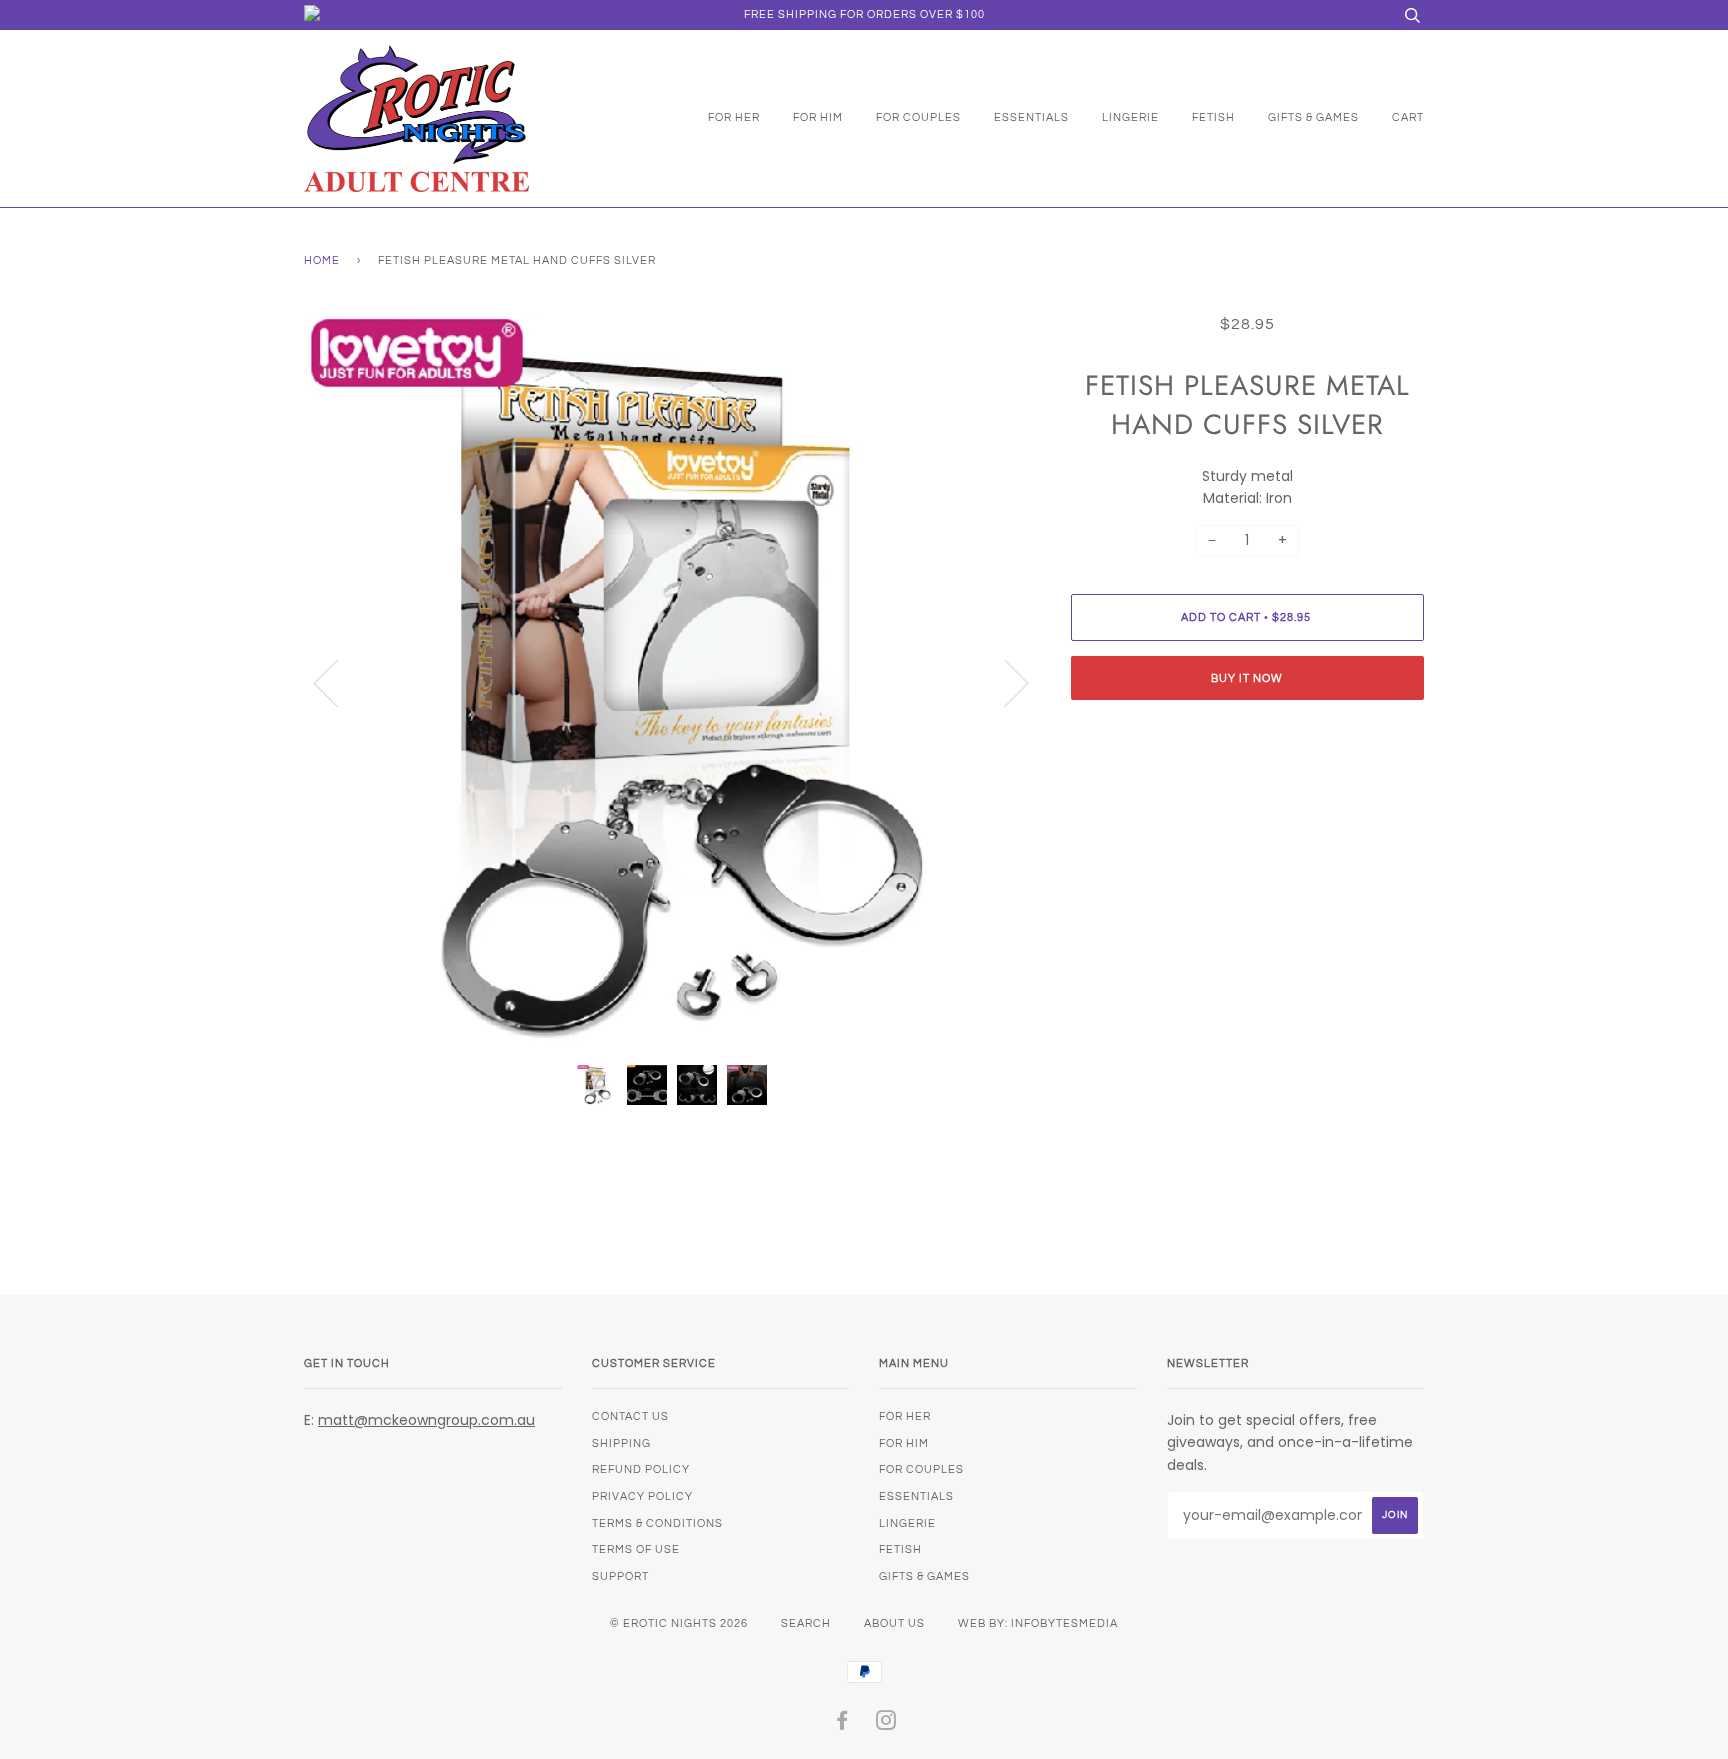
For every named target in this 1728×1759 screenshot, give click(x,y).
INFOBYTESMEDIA (1064, 1623)
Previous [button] (338, 682)
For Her (734, 117)
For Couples (918, 117)
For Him (818, 117)
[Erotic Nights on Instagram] (886, 1724)
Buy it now (1247, 678)
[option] (672, 681)
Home (322, 260)
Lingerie (1130, 117)
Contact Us (630, 1416)
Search (806, 1623)
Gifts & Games (1313, 117)
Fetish (1213, 117)
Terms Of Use (636, 1549)
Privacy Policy (642, 1496)
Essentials (1031, 117)
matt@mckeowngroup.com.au (426, 1420)
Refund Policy (641, 1469)
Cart (1408, 117)
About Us (894, 1623)
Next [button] (1004, 682)
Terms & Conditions (657, 1523)
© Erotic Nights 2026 (679, 1623)
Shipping (621, 1443)
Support (620, 1576)
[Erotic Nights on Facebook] (842, 1724)
